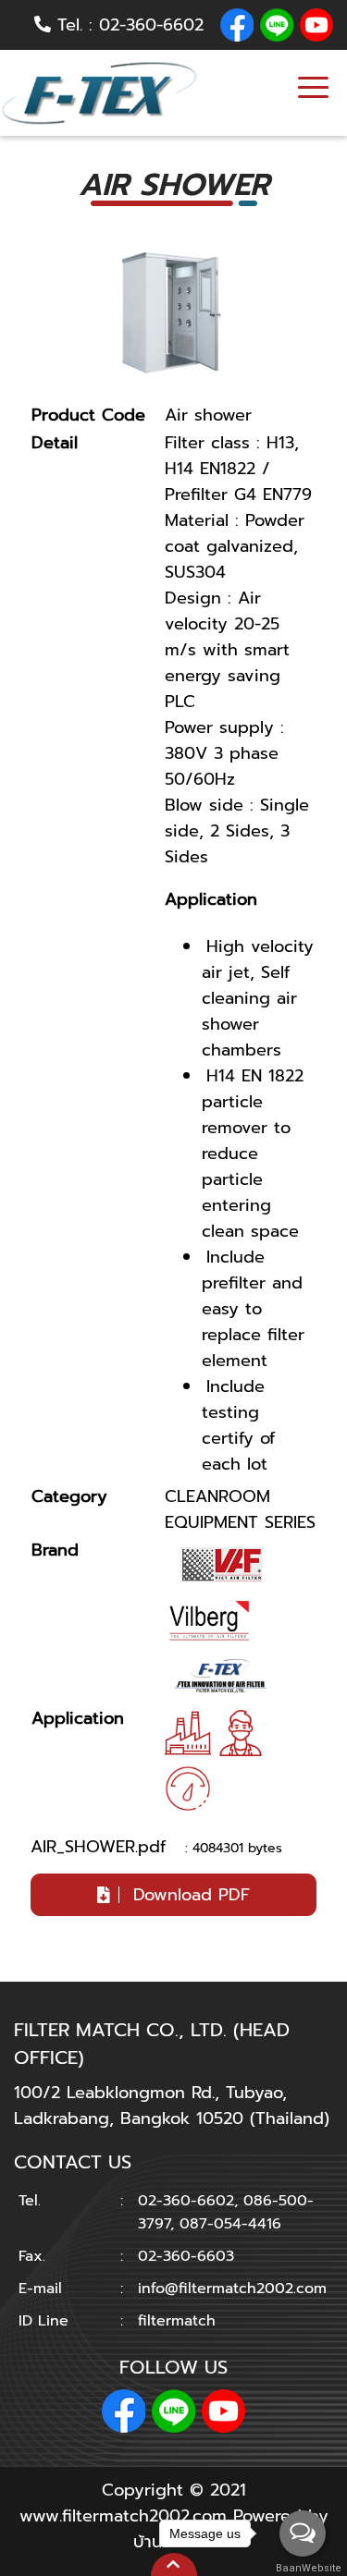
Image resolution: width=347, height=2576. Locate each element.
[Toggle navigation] (313, 90)
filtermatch (177, 2320)
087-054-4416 (230, 2223)
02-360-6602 (151, 25)
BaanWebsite (304, 2568)
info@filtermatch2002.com (232, 2288)
